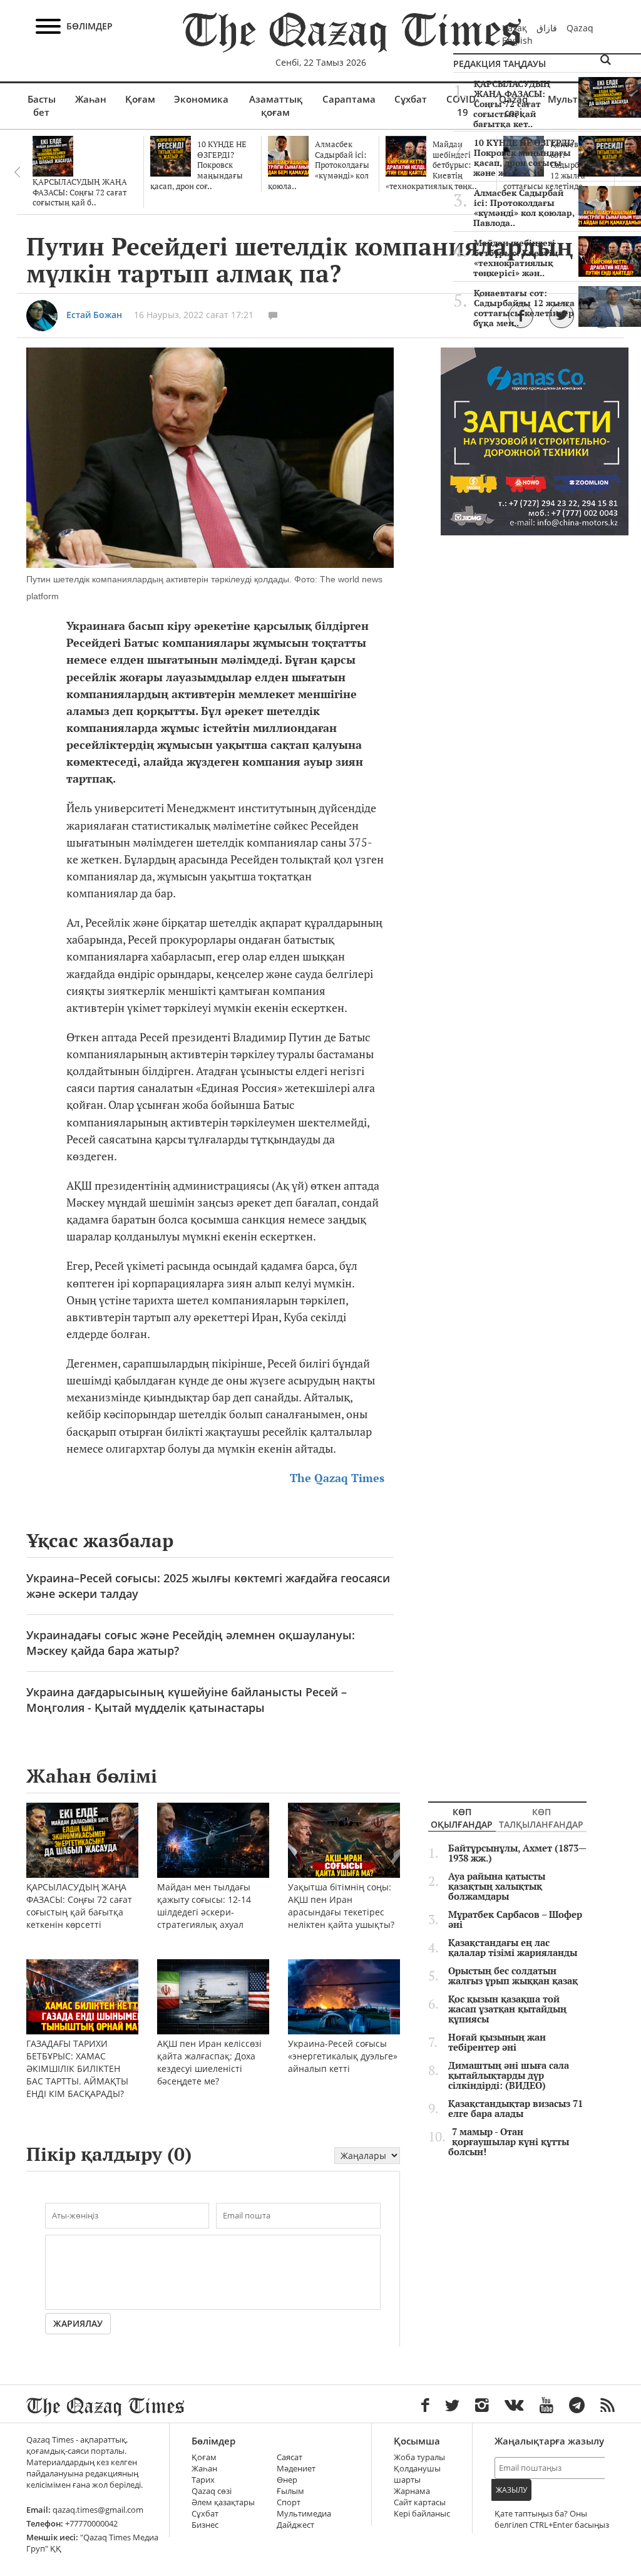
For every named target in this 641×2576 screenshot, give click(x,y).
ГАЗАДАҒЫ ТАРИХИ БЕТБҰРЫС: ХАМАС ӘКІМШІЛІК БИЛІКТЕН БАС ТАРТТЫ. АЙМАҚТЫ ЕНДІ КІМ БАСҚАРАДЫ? (77, 2069)
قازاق (547, 28)
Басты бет (42, 106)
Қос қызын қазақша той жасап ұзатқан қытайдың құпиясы (507, 2009)
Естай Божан (94, 315)
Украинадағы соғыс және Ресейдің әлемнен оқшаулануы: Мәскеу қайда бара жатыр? (191, 1643)
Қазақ (515, 28)
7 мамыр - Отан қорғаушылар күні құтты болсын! (509, 2142)
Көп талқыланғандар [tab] (541, 1818)
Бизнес (205, 2525)
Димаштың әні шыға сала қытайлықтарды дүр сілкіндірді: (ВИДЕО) (509, 2076)
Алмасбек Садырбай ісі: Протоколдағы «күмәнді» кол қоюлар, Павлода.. (524, 208)
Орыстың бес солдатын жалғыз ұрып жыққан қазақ (513, 1976)
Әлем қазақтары (223, 2502)
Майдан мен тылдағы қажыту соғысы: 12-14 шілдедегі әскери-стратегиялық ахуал (204, 1906)
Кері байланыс (422, 2514)
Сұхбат (411, 99)
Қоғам (140, 99)
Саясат (290, 2457)
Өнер (287, 2480)
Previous (17, 172)
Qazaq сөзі (212, 2491)
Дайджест (295, 2525)
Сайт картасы (420, 2502)
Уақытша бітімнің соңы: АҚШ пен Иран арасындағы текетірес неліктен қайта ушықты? (341, 1906)
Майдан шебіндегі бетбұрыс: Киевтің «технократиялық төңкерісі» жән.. (515, 258)
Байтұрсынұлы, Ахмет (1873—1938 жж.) (517, 1853)
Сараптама (349, 99)
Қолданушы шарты (417, 2474)
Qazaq (580, 28)
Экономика (201, 99)
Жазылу (511, 2490)
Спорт (289, 2502)
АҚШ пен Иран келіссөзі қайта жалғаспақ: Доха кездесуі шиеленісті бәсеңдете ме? (209, 2062)
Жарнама (412, 2491)
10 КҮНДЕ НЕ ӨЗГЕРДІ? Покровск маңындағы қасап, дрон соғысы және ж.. (524, 158)
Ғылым (290, 2491)
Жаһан (91, 99)
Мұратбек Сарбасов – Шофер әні (515, 1920)
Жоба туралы (419, 2457)
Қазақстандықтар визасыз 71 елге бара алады (515, 2109)
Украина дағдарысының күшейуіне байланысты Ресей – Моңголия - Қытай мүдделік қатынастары (187, 1700)
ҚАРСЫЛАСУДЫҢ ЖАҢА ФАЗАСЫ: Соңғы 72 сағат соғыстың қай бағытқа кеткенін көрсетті (79, 1906)
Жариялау (78, 2323)
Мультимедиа (304, 2514)
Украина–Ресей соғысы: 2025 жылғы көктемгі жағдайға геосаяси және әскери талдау (208, 1586)
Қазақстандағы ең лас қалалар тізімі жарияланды (513, 1948)
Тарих (203, 2480)
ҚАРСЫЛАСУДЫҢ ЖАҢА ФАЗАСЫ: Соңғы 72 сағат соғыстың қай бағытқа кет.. (512, 104)
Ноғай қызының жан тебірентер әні (497, 2043)
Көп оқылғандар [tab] (462, 1818)
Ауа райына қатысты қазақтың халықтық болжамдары (497, 1887)
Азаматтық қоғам (276, 106)
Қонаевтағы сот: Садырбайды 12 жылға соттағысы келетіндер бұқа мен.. (524, 308)
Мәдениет (296, 2469)
